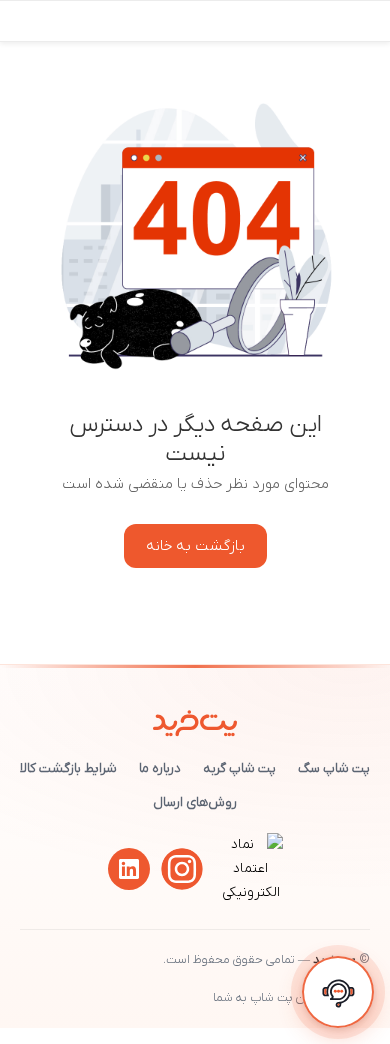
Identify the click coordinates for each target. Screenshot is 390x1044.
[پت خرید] (195, 719)
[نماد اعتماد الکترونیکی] (251, 892)
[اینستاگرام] (182, 869)
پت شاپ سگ (334, 768)
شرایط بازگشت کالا (68, 768)
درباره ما (160, 768)
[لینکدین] (129, 869)
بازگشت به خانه (195, 546)
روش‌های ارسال (195, 802)
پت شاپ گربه (239, 768)
